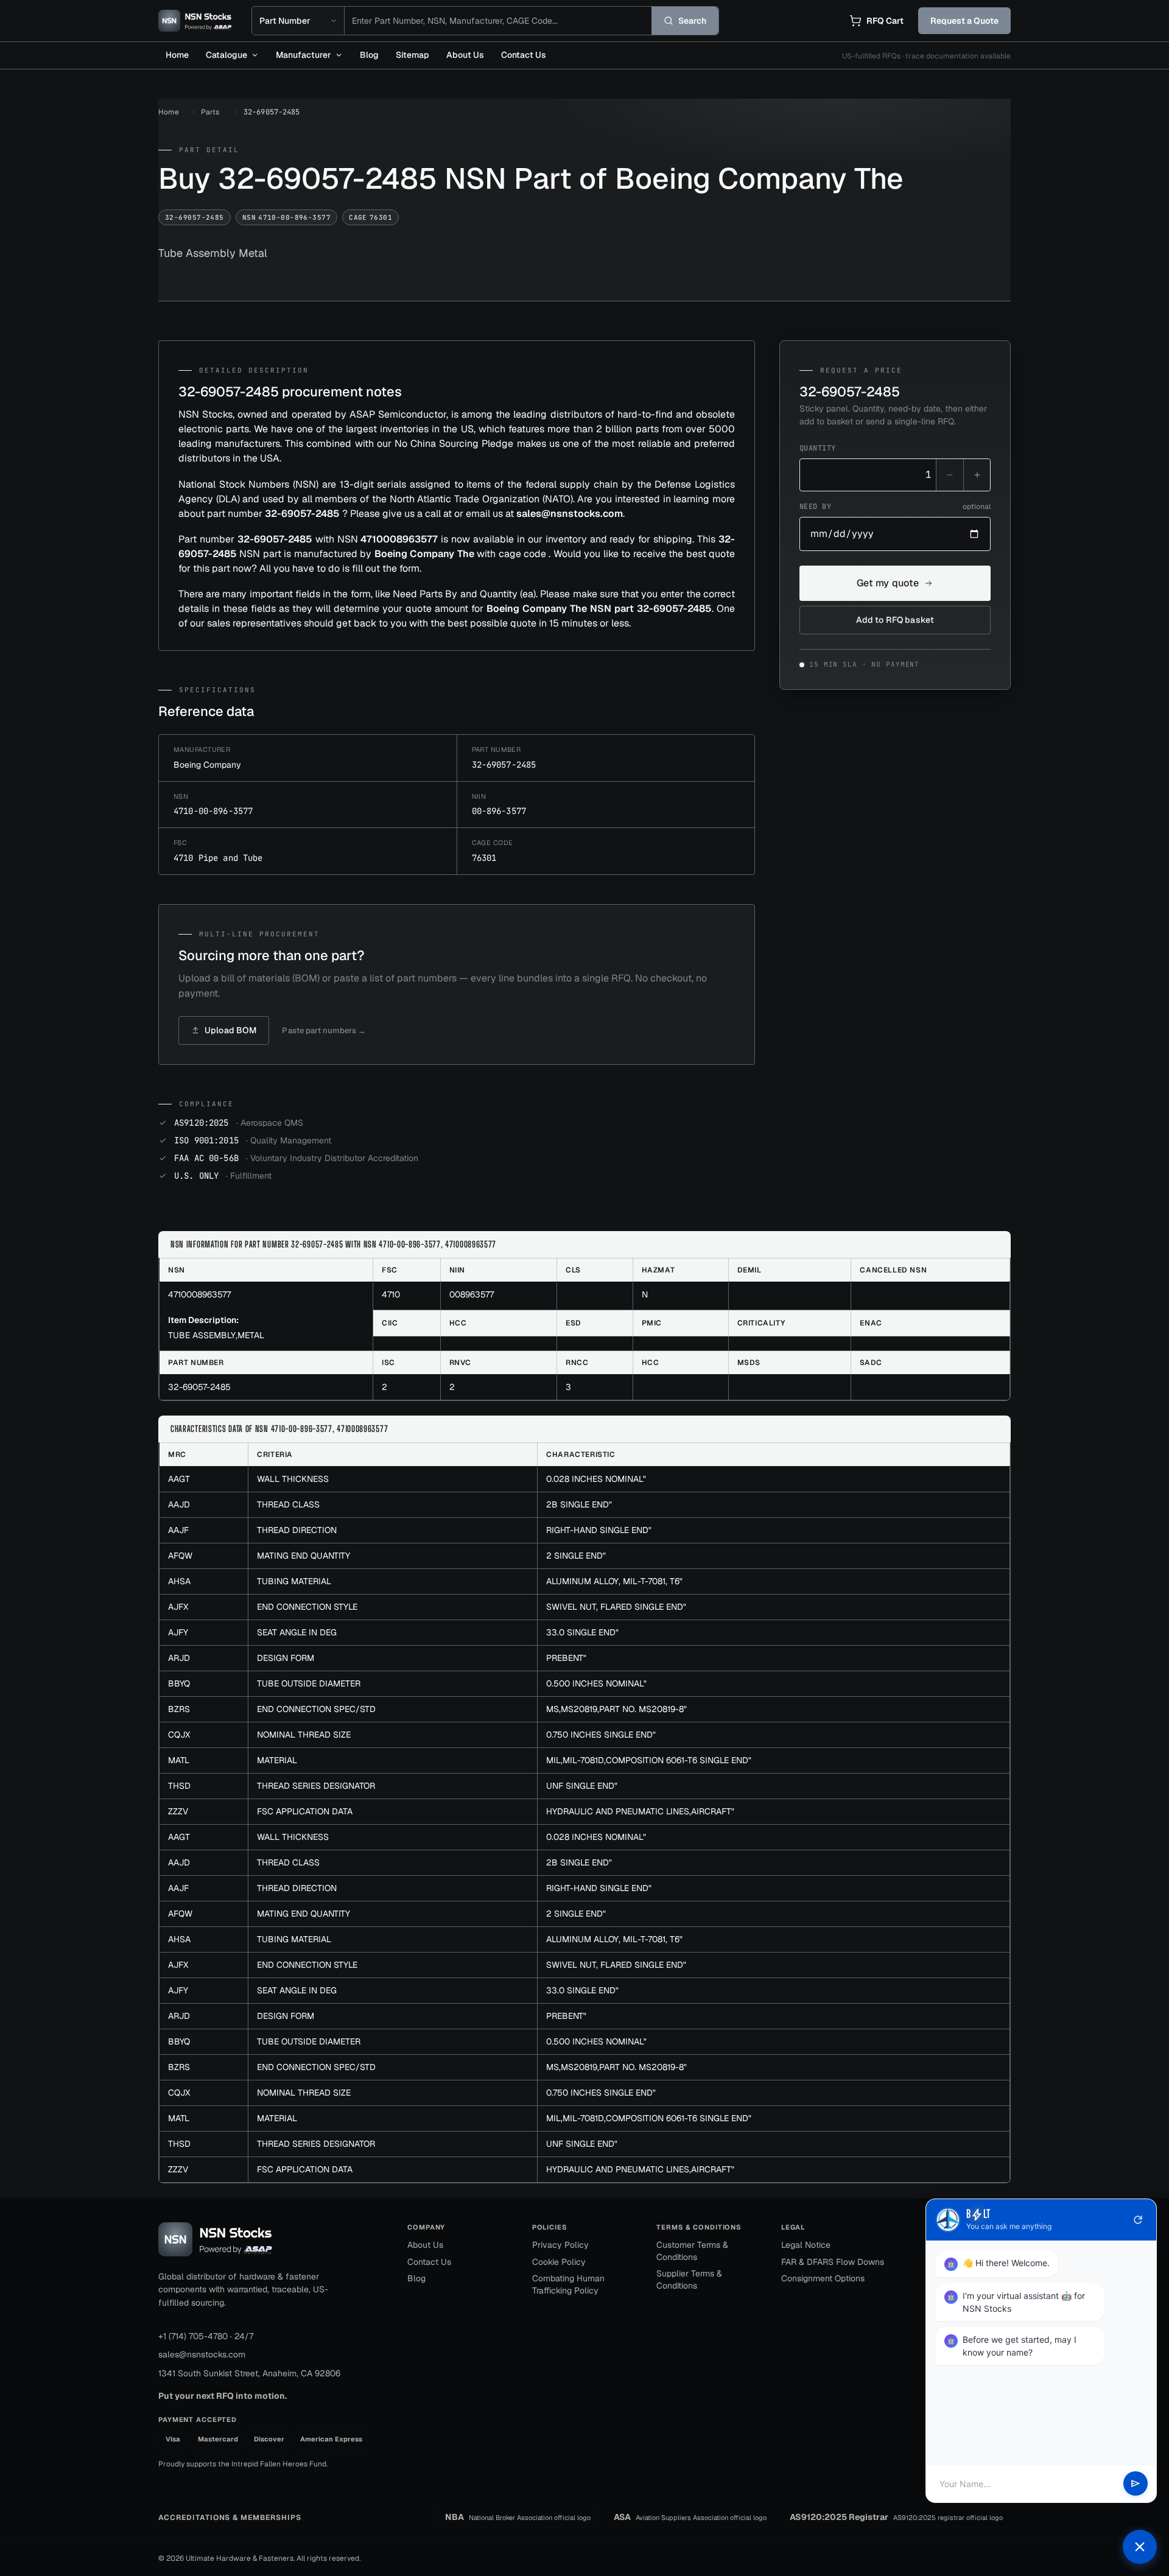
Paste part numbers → (324, 1030)
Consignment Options (823, 2278)
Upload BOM (230, 1030)
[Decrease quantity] (950, 475)
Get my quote (888, 583)
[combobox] (498, 21)
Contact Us (524, 55)
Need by (895, 507)
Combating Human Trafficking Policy (568, 2284)
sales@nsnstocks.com (202, 2354)
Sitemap (412, 55)
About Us (465, 55)
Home (177, 55)
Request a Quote (964, 21)
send (1136, 2484)
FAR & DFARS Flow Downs (833, 2262)
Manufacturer (304, 55)
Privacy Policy (560, 2245)
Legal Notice (806, 2245)
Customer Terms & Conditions (692, 2251)
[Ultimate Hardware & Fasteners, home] (195, 21)
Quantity (818, 448)
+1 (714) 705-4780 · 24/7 (206, 2336)
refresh (1138, 2220)
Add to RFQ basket (895, 620)
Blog (369, 55)
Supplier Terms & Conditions (689, 2279)
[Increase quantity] (977, 475)
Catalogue (226, 55)
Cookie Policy (559, 2262)
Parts (210, 112)
